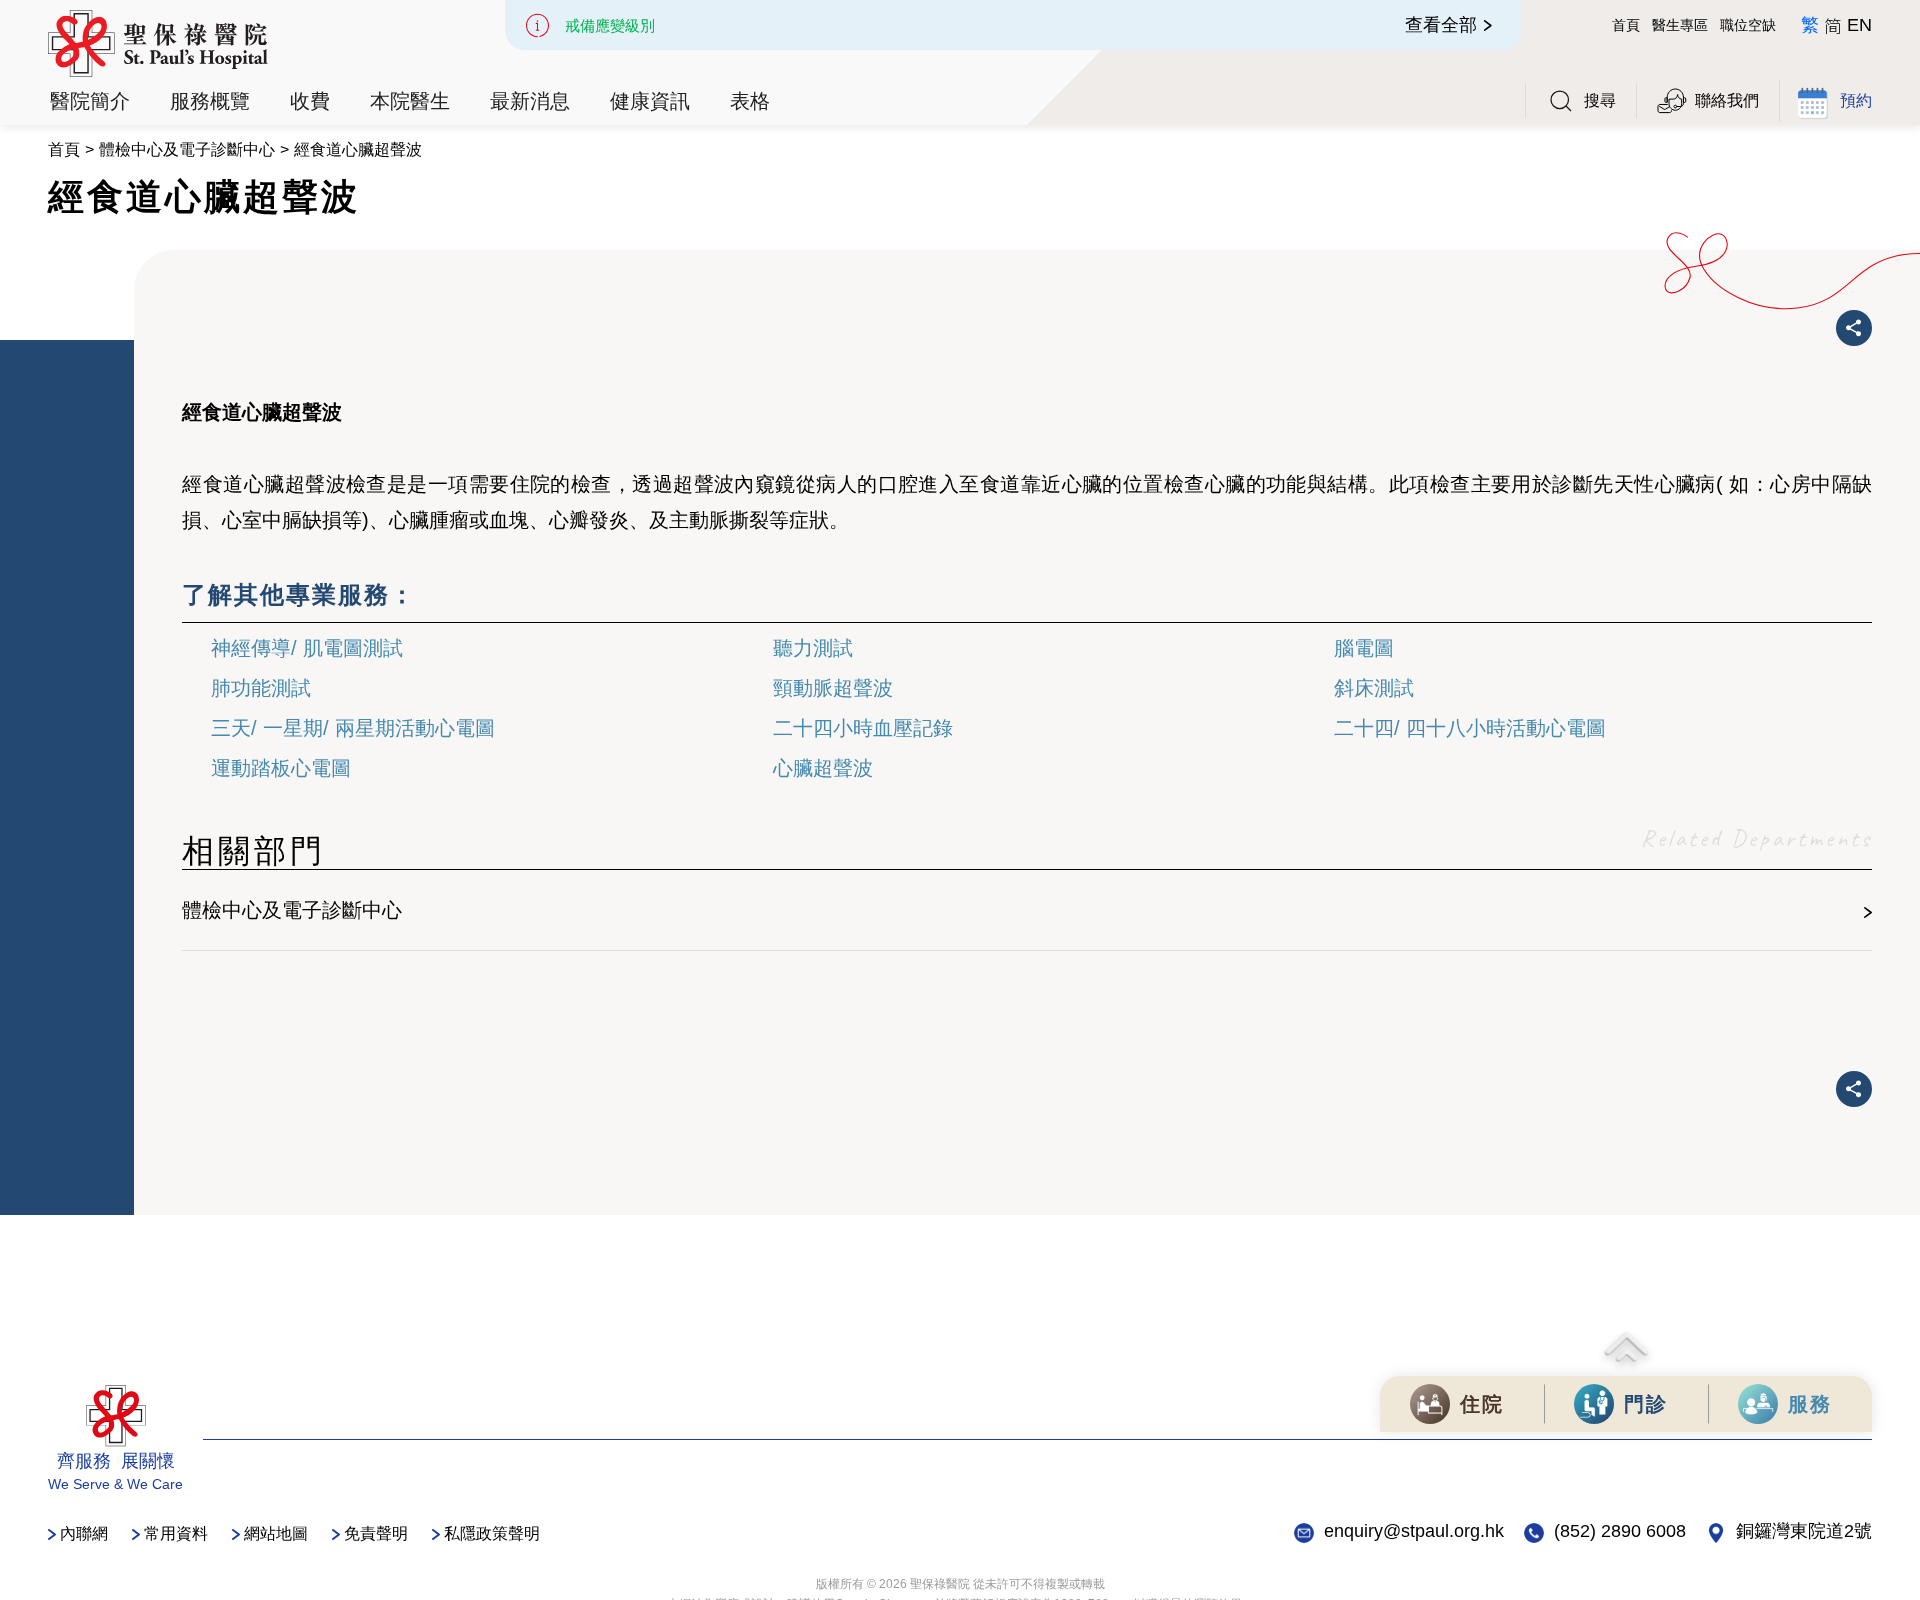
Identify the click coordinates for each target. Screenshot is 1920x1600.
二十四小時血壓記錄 (863, 728)
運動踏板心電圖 (281, 768)
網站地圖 (276, 1533)
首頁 (1626, 25)
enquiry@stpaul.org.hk (1414, 1531)
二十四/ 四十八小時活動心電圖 (1470, 728)
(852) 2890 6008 (1620, 1531)
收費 (310, 101)
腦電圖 (1364, 648)
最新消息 (530, 101)
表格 (750, 101)
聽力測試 (813, 648)
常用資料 (176, 1533)
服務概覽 (210, 101)
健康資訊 (650, 101)
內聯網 (84, 1533)
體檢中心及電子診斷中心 (187, 149)
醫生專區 (1680, 25)
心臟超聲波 (823, 768)
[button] (90, 101)
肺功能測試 (261, 688)
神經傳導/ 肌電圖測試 (307, 648)
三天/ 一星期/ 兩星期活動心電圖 (353, 728)
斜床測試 (1374, 688)
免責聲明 (376, 1533)
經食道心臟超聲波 (358, 149)
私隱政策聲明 (492, 1533)
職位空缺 (1748, 25)
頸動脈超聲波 (833, 688)
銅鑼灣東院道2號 (1804, 1531)
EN (1859, 25)
